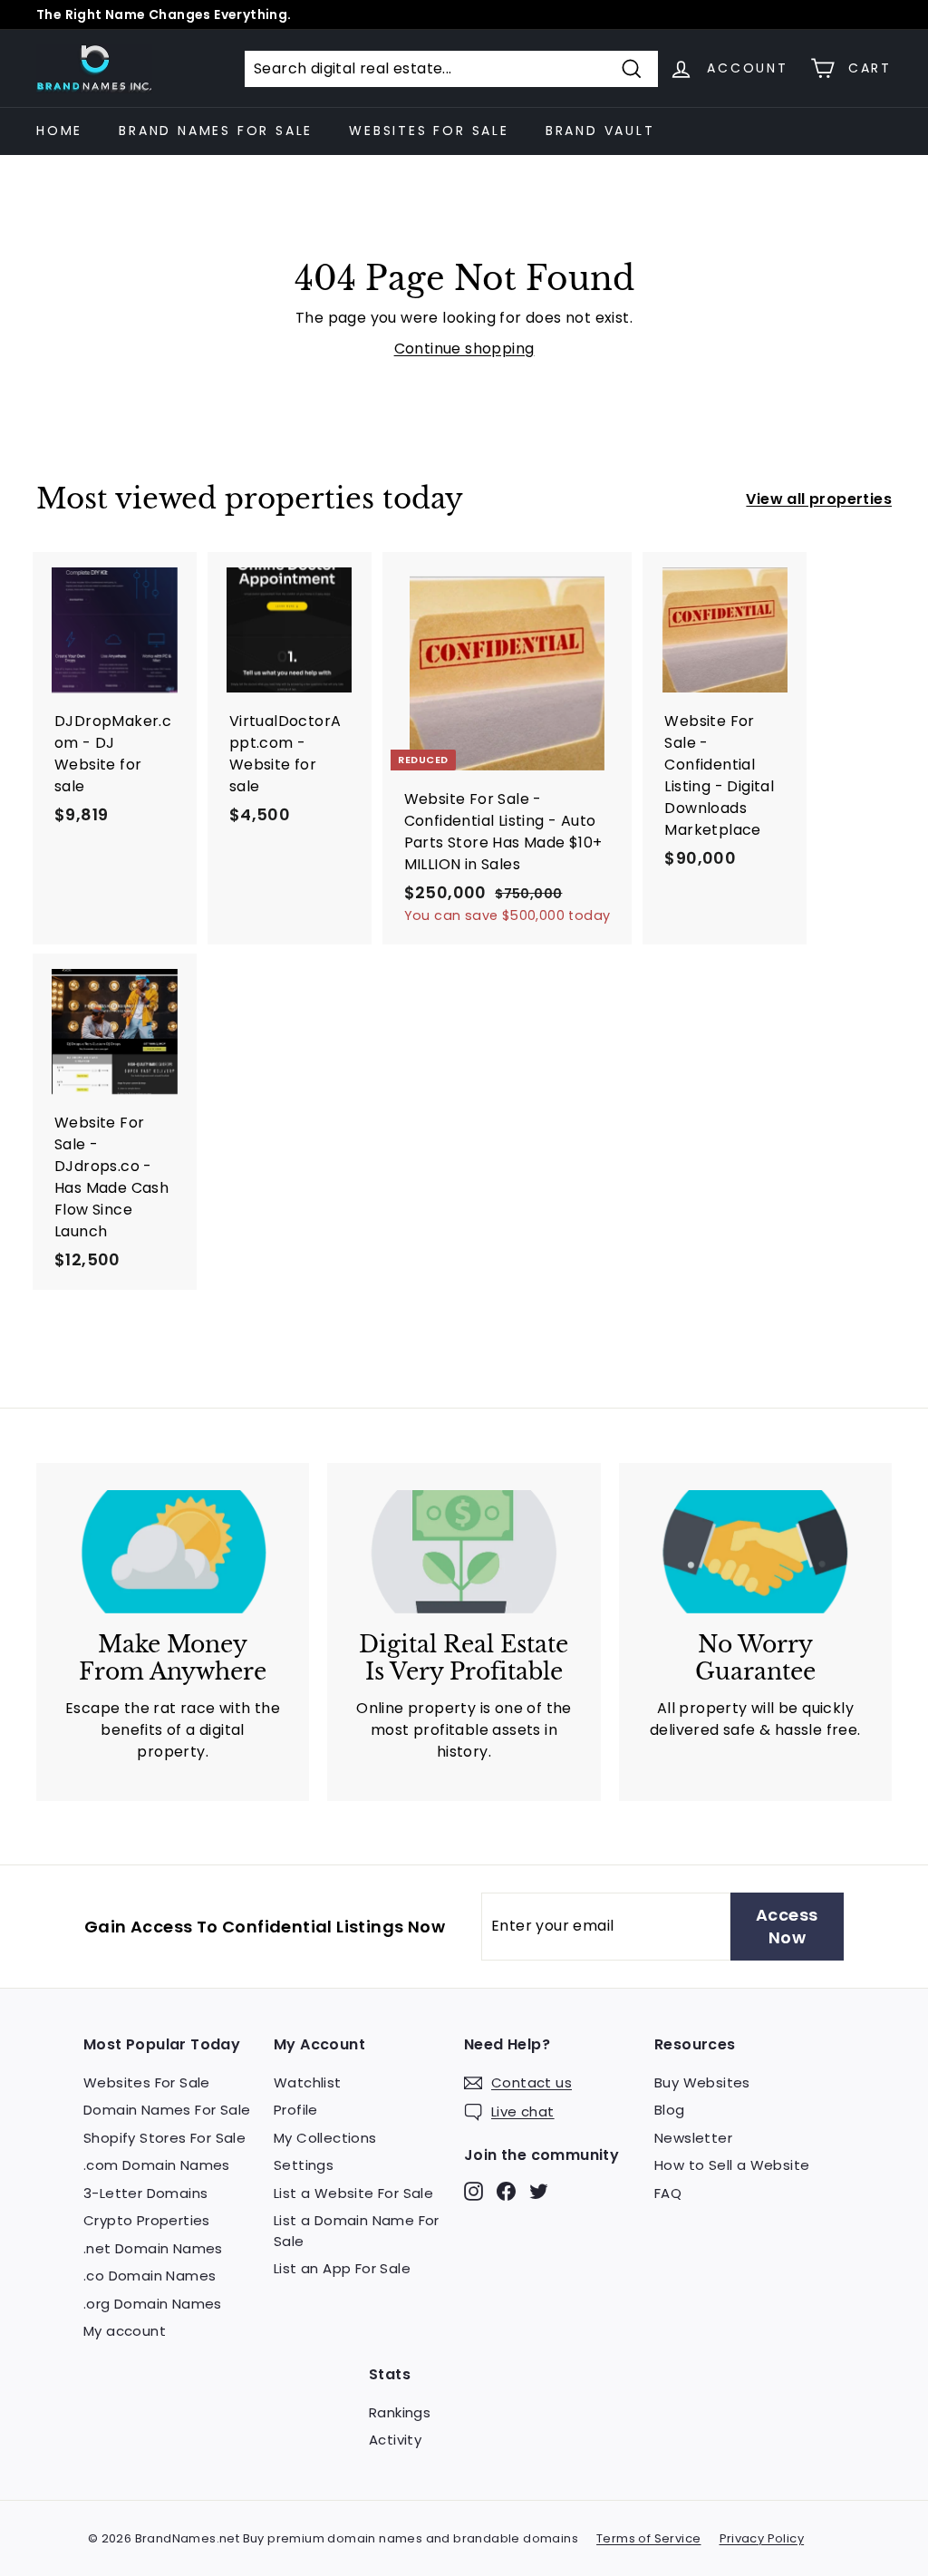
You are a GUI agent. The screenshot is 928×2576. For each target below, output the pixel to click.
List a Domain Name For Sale (357, 2231)
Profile (296, 2110)
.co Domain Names (150, 2276)
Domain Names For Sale (167, 2110)
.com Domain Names (157, 2165)
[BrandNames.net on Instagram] (474, 2190)
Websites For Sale (429, 131)
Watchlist (308, 2082)
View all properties (819, 499)
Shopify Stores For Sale (164, 2138)
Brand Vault (600, 131)
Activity (395, 2440)
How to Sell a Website (732, 2165)
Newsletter (693, 2138)
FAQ (668, 2193)
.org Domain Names (153, 2304)
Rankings (400, 2412)
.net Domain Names (153, 2248)
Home (59, 131)
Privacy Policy (762, 2538)
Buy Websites (702, 2082)
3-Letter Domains (145, 2193)
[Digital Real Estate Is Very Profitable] (464, 1552)
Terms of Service (648, 2538)
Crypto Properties (147, 2220)
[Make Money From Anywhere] (173, 1552)
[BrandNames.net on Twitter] (539, 2190)
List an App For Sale (342, 2268)
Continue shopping (464, 349)
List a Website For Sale (353, 2193)
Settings (304, 2165)
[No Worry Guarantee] (755, 1552)
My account (125, 2331)
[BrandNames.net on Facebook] (506, 2190)
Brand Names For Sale (216, 131)
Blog (670, 2110)
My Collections (325, 2138)
